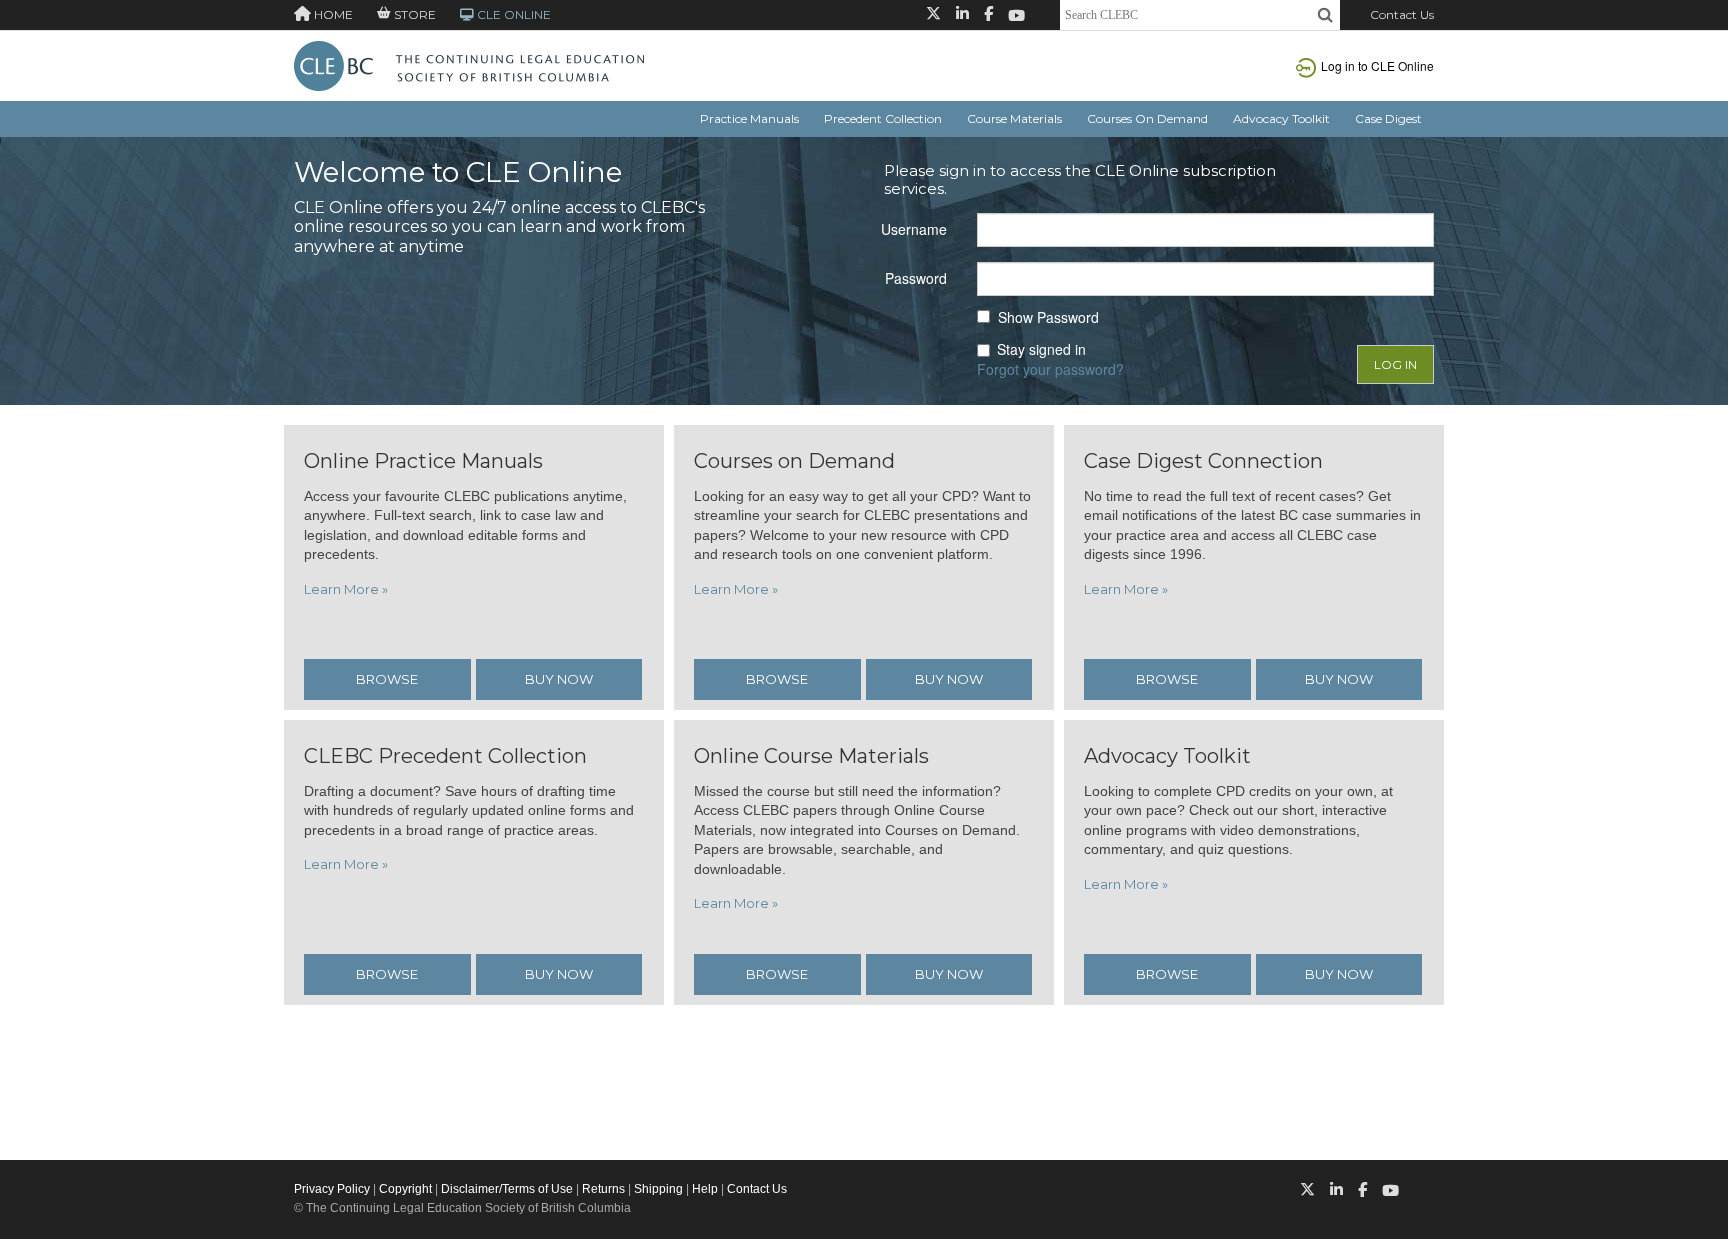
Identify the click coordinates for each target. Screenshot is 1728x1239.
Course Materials (1014, 118)
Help (705, 1189)
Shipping (658, 1189)
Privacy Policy (332, 1189)
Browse (387, 679)
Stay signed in (1041, 349)
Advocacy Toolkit (1281, 118)
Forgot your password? (1050, 369)
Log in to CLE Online (1377, 65)
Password (916, 278)
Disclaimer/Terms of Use (507, 1189)
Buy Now (559, 679)
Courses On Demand (1147, 118)
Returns (603, 1189)
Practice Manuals (749, 118)
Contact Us (1402, 14)
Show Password (1048, 317)
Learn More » (346, 589)
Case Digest (1388, 118)
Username (914, 229)
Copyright (405, 1189)
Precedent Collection (883, 118)
